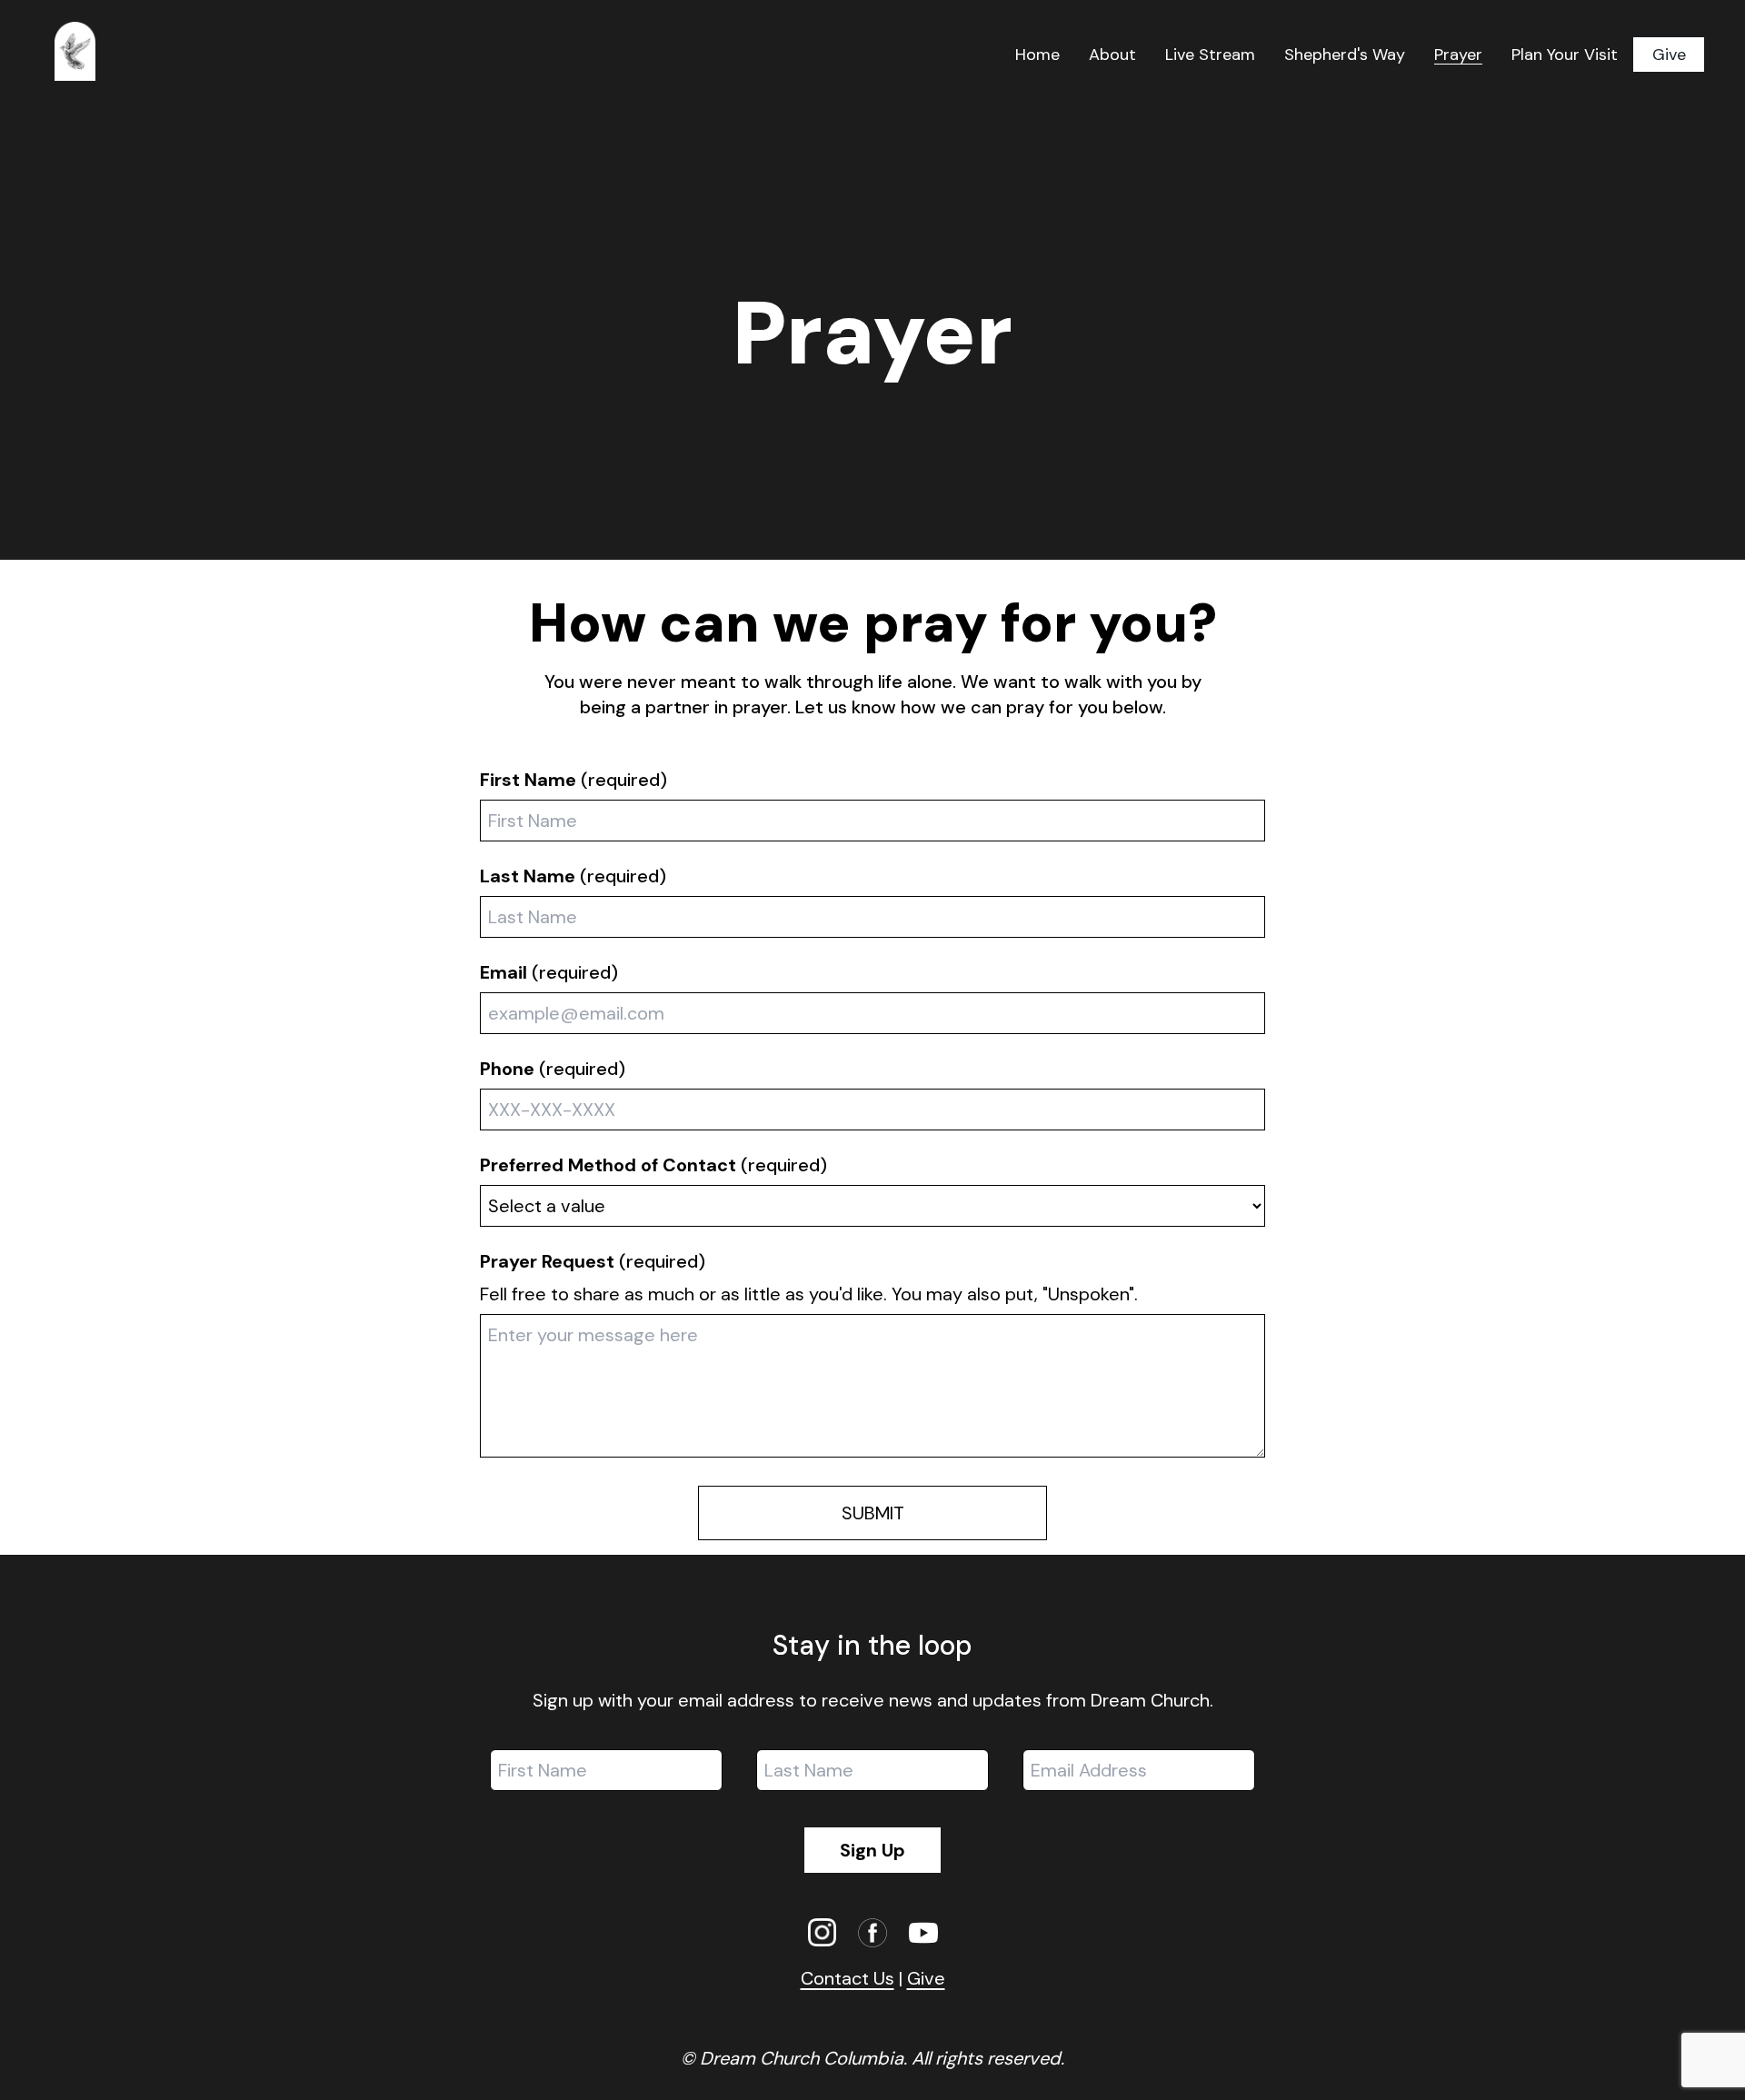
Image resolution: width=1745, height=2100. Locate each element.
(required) (573, 780)
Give (1669, 55)
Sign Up (872, 1850)
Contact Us (848, 1978)
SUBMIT (873, 1513)
